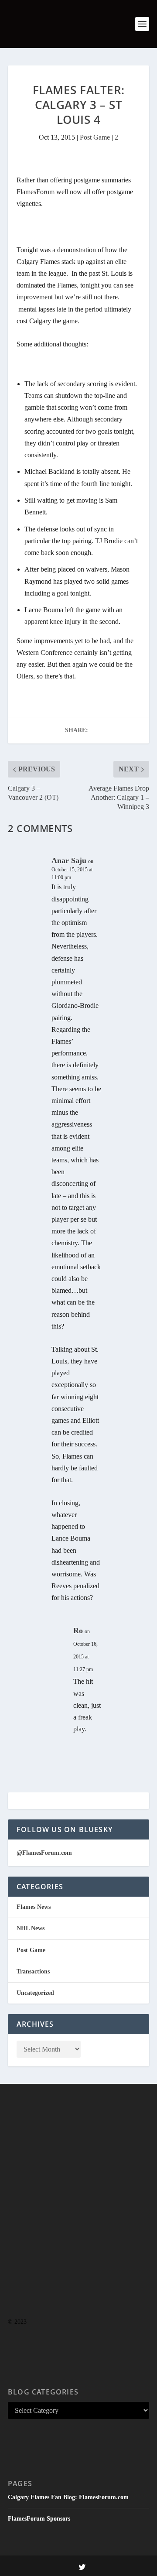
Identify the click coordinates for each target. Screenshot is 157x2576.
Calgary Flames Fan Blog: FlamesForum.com (68, 2497)
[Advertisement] (78, 2218)
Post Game (95, 137)
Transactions (33, 1971)
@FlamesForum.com (44, 1853)
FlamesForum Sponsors (39, 2519)
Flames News (34, 1907)
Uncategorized (35, 1993)
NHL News (31, 1928)
